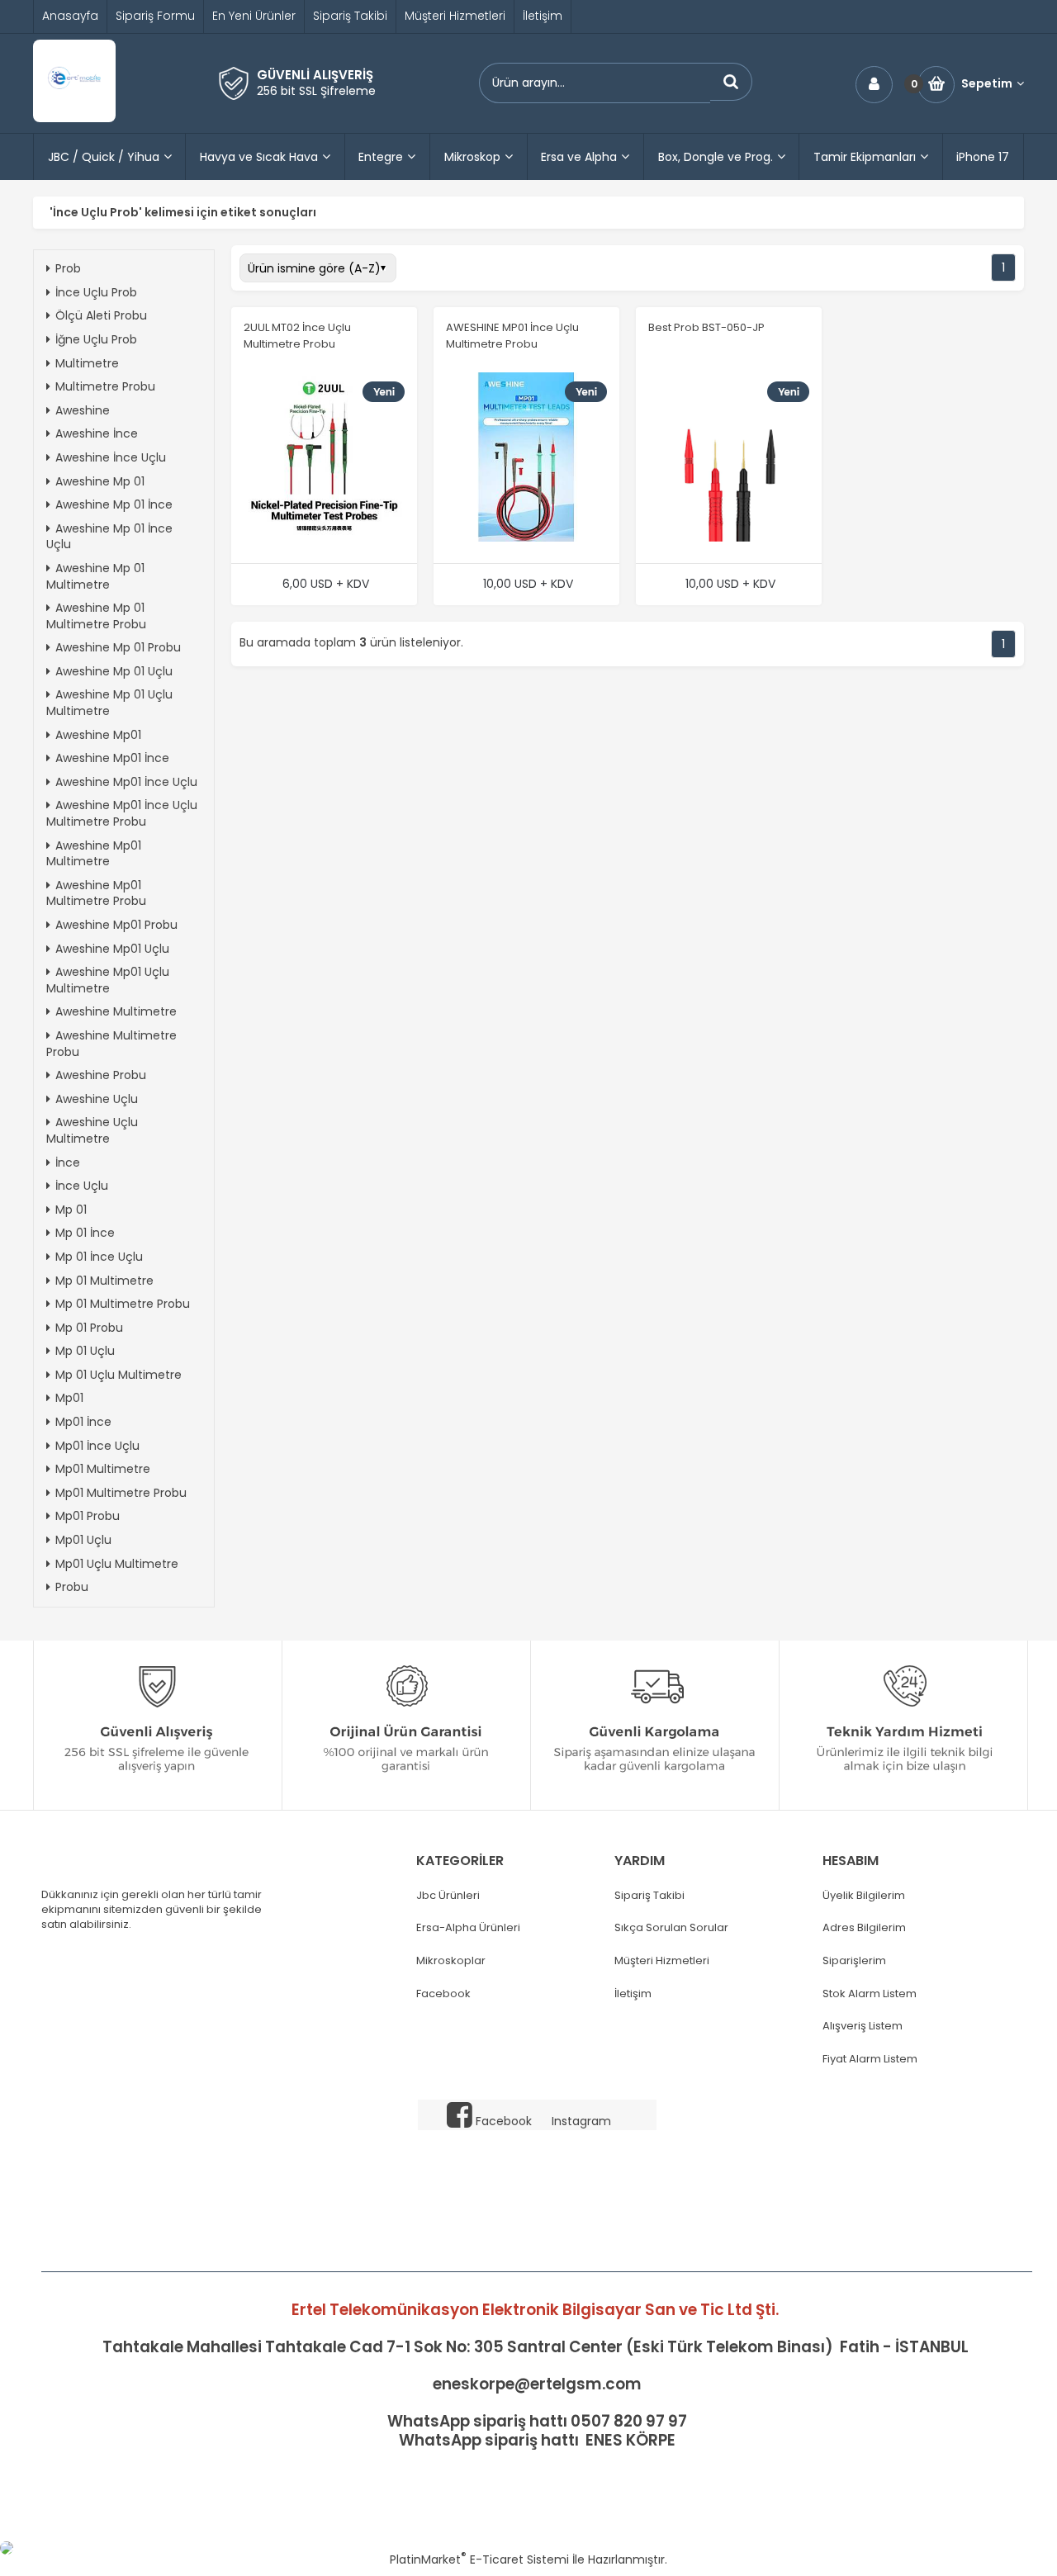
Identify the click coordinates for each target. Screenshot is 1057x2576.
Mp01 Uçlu (83, 1540)
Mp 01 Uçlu (85, 1351)
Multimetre (87, 363)
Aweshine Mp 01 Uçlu (114, 671)
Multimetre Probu (105, 386)
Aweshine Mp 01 (100, 481)
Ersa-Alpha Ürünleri (468, 1928)
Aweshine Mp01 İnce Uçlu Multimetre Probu (122, 813)
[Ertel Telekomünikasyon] (74, 118)
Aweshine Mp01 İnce (112, 758)
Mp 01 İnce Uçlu (99, 1257)
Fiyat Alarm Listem (870, 2059)
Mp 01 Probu (89, 1328)
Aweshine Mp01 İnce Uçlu (126, 782)
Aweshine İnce (97, 433)
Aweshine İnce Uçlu (111, 457)
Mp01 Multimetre (103, 1469)
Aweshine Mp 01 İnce (114, 504)
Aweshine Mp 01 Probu (118, 647)
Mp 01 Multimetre (104, 1281)
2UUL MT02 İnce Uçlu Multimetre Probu (297, 336)
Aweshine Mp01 (98, 735)
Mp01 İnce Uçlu (97, 1446)
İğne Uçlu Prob (96, 339)
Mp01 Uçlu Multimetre (117, 1564)
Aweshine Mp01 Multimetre (94, 854)
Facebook (443, 1994)
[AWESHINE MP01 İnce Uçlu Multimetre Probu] (526, 459)
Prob (68, 268)
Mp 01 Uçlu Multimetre (118, 1375)
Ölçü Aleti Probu (101, 315)
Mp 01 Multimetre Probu (123, 1304)
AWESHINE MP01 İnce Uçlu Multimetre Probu (512, 336)
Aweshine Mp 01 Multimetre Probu (96, 616)
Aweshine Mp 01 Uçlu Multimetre (109, 703)
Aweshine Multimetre (116, 1011)
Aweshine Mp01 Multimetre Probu (96, 893)
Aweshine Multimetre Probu (111, 1044)
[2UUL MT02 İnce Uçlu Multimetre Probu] (324, 459)
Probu (72, 1587)
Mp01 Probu (88, 1516)
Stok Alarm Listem (870, 1994)
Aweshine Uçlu (97, 1099)
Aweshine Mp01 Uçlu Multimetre (108, 980)
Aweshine (83, 410)
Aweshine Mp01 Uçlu (112, 949)
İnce (68, 1163)
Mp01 (69, 1398)
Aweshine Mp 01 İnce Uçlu (109, 537)
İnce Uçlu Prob (96, 292)
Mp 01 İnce (85, 1233)
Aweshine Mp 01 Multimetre (95, 576)
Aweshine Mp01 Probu (116, 925)
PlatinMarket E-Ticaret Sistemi (479, 2559)
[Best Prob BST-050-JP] (729, 459)
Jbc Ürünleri (448, 1896)
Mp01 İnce (83, 1422)
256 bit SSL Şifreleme (316, 91)
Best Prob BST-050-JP (706, 327)
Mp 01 (71, 1210)
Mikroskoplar (451, 1961)
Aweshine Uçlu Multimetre (92, 1130)
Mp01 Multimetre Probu (121, 1493)
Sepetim (987, 84)
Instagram (581, 2121)
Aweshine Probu (101, 1075)
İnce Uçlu (82, 1186)
